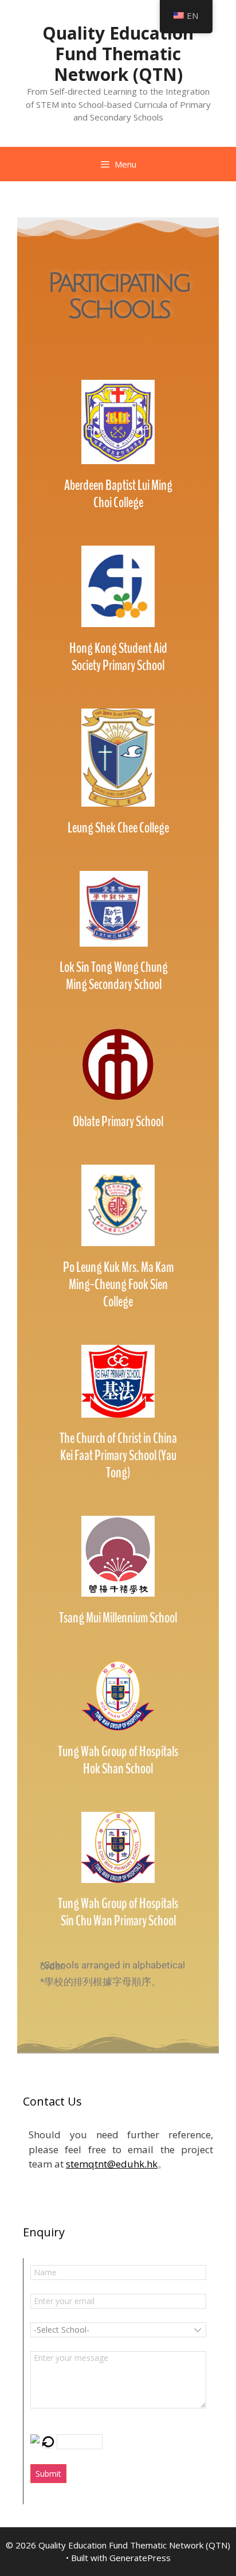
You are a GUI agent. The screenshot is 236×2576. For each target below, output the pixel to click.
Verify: (43, 2426)
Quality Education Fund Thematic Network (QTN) (118, 54)
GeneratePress (140, 2558)
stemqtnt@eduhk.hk (112, 2164)
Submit (48, 2474)
